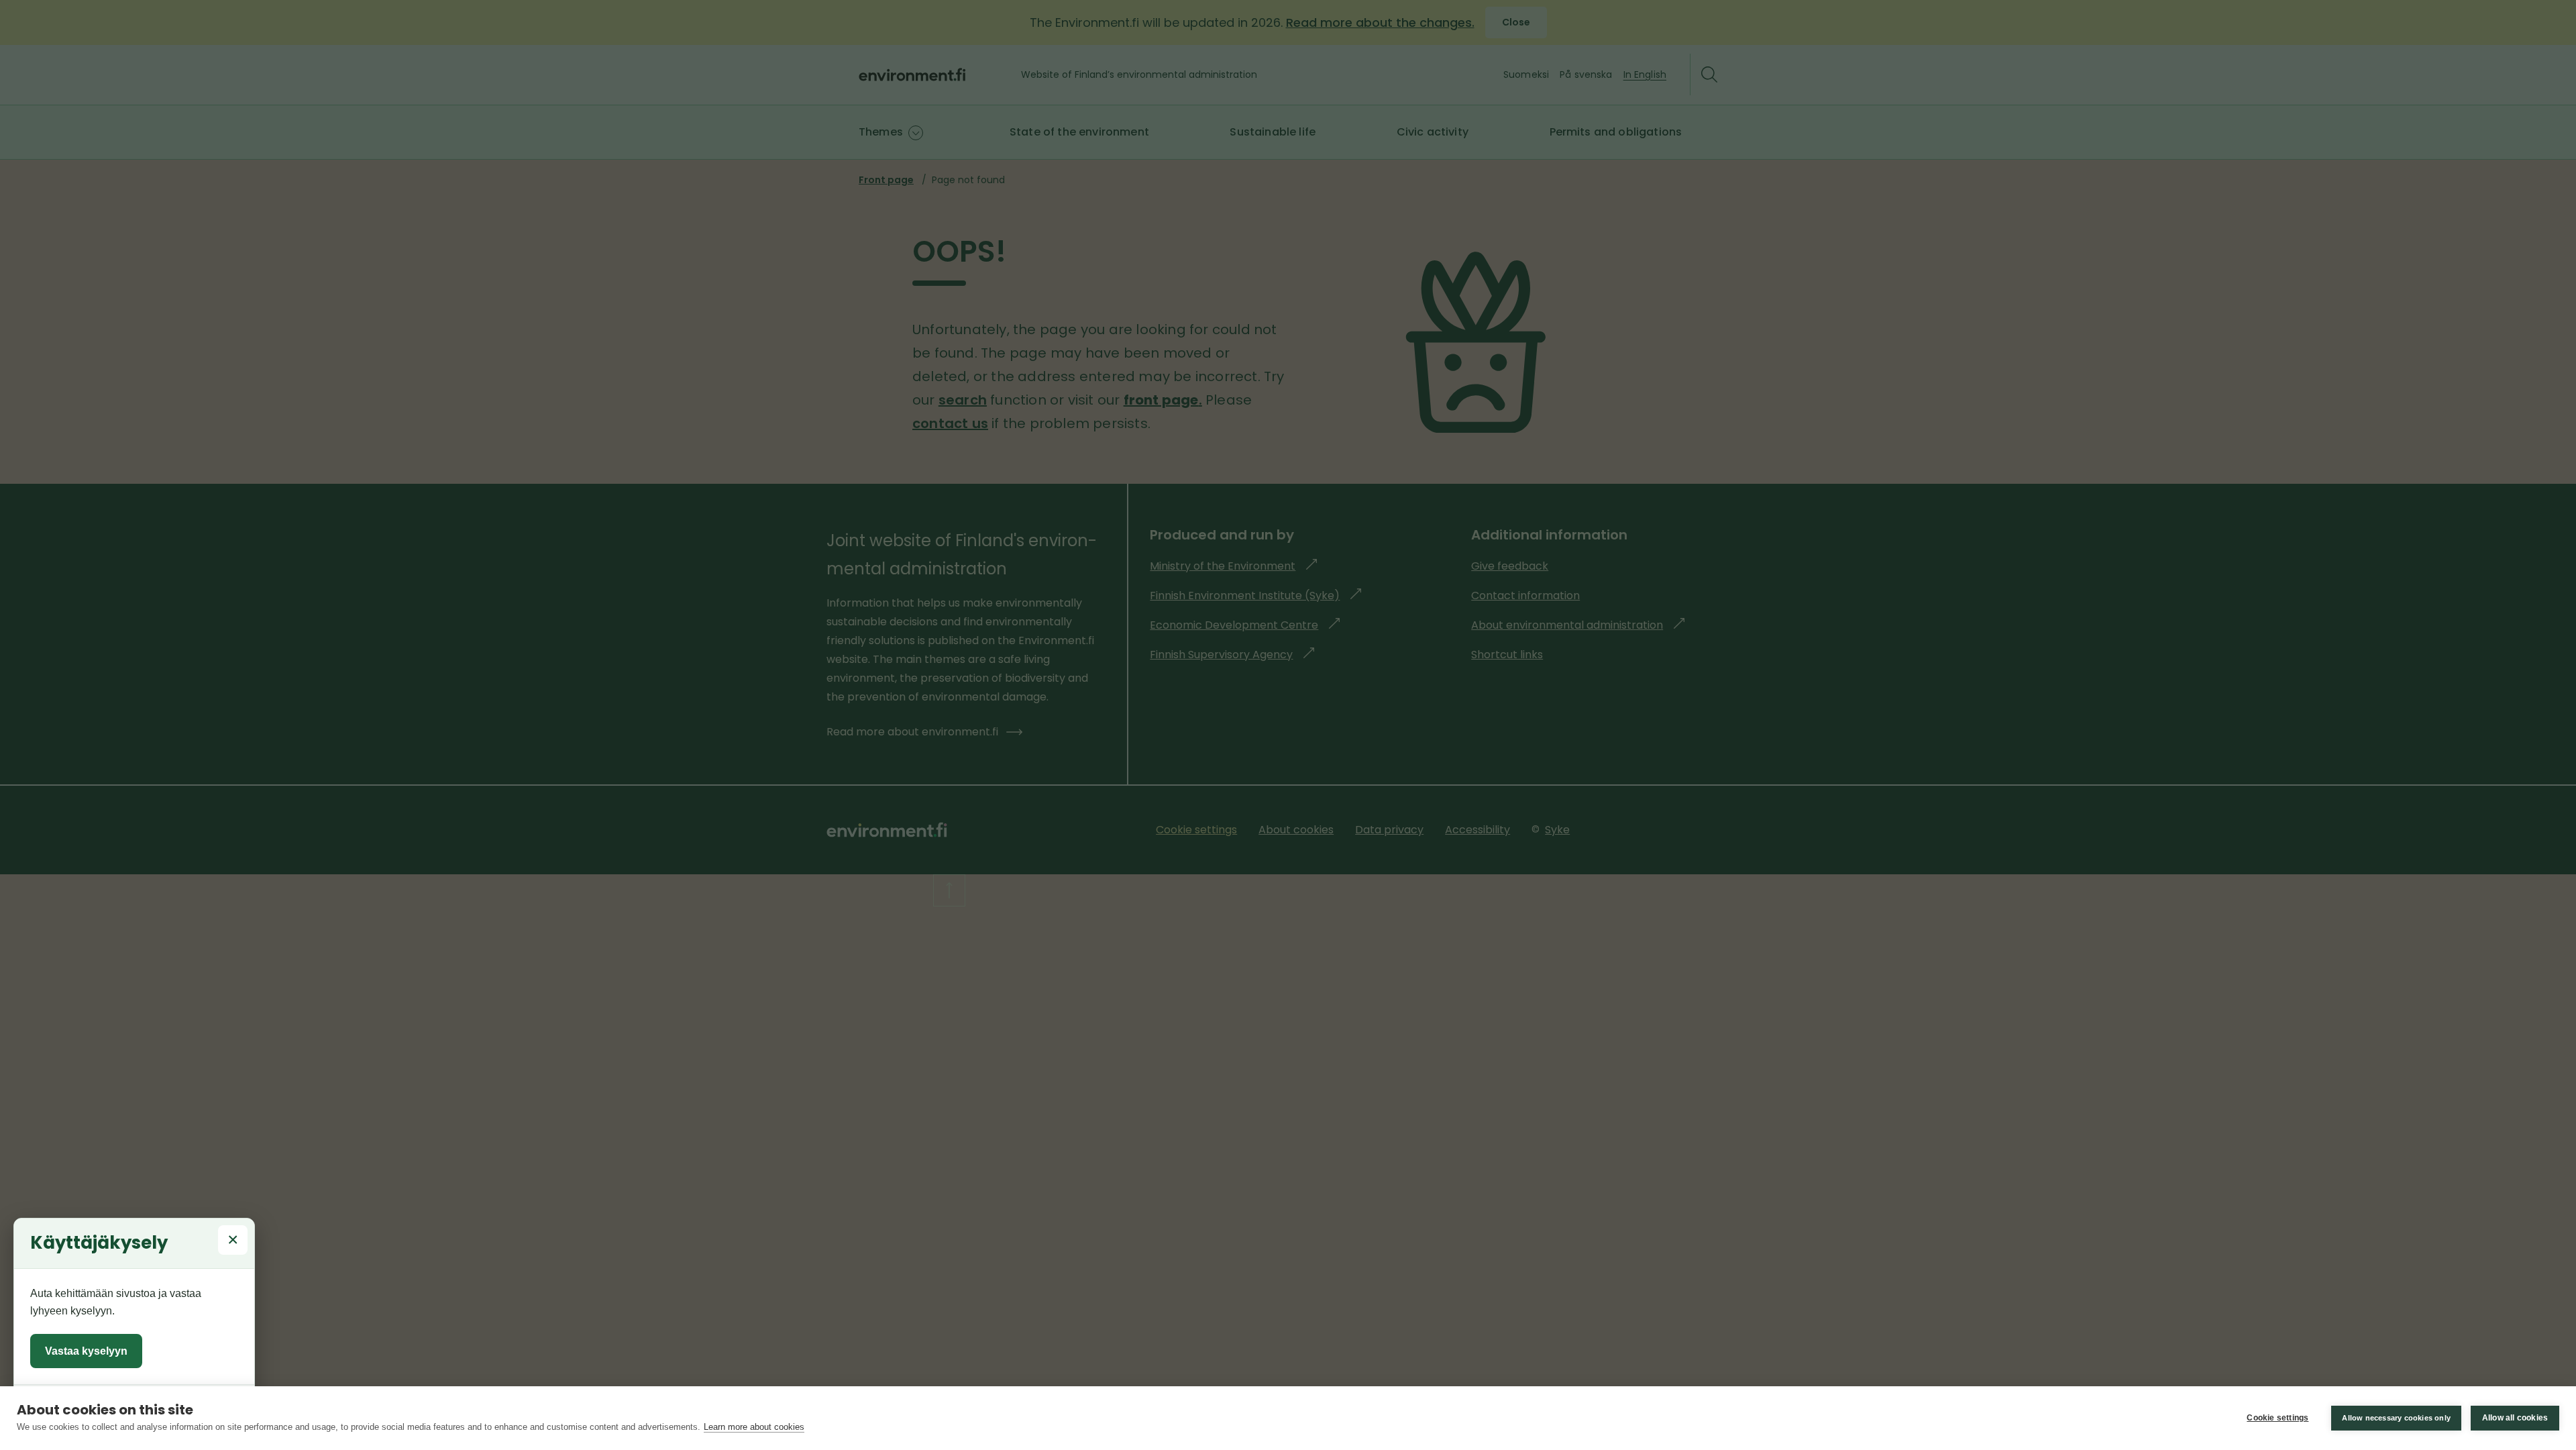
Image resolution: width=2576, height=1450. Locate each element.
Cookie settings (2277, 1418)
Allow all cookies (2515, 1418)
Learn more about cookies (754, 1427)
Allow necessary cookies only (2396, 1418)
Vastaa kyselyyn (86, 1351)
